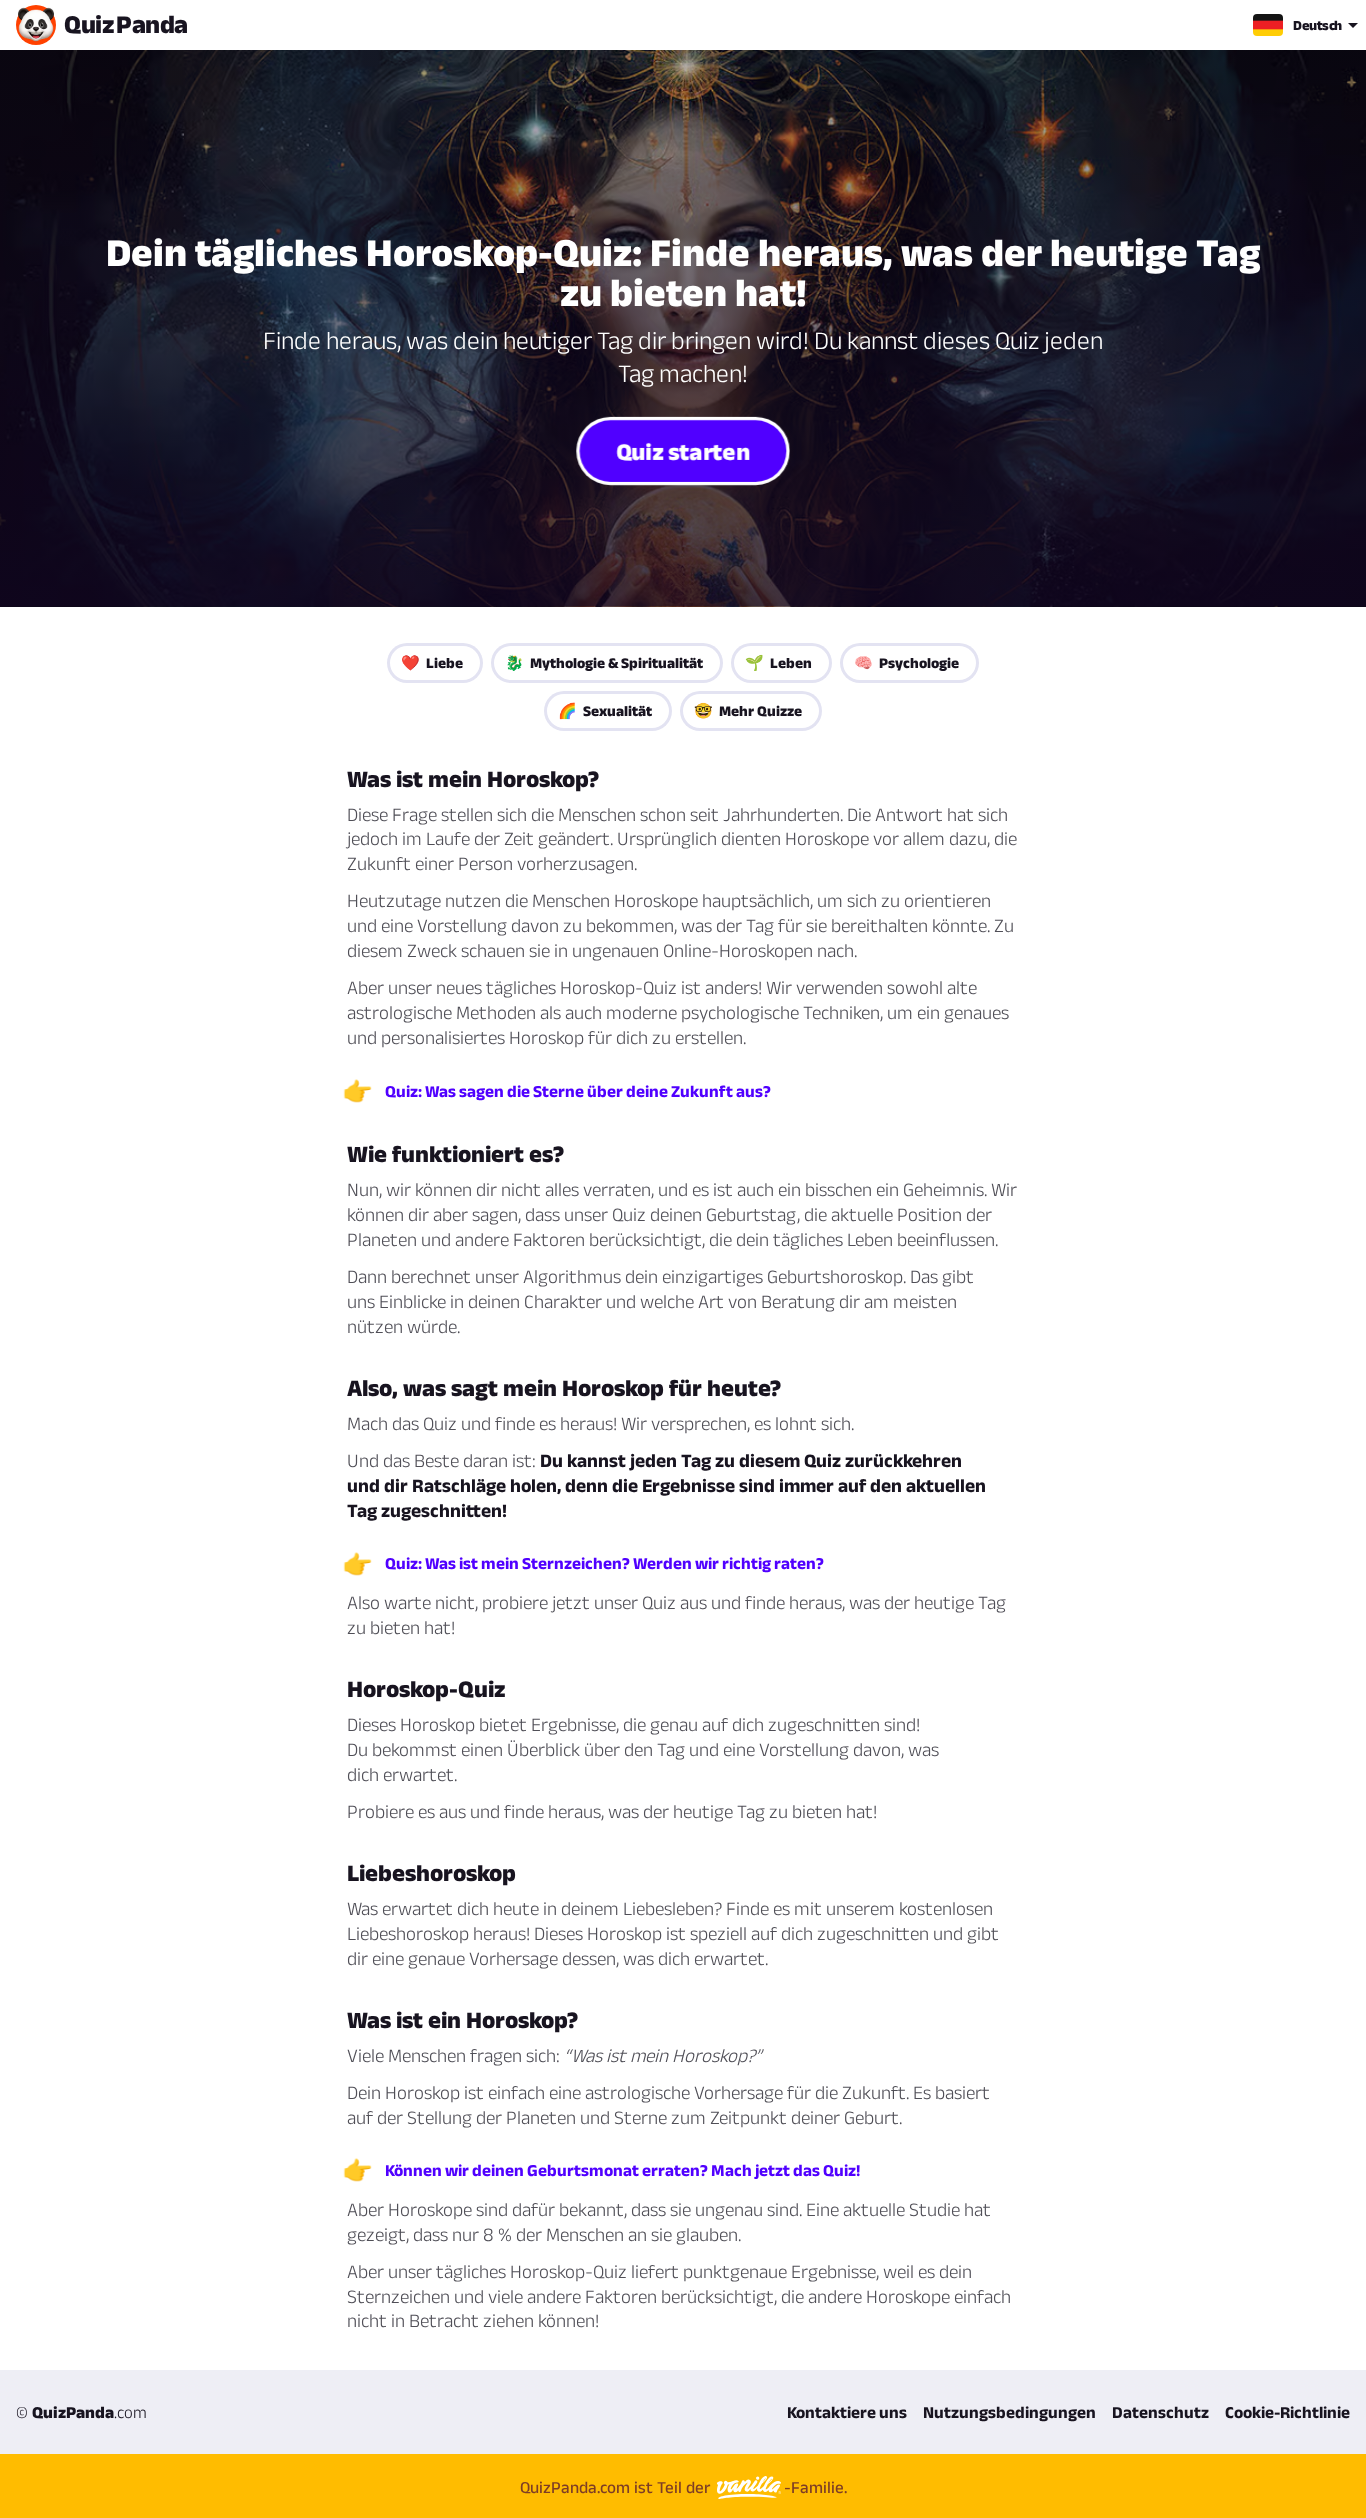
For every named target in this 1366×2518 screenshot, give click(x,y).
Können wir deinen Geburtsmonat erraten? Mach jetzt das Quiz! (622, 2170)
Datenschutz (1160, 2412)
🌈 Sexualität (605, 710)
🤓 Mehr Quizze (748, 710)
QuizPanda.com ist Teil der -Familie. (683, 2487)
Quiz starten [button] (683, 450)
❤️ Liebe (432, 662)
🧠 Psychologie (906, 662)
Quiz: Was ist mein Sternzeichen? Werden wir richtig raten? (604, 1563)
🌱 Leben (778, 662)
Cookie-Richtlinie (1287, 2412)
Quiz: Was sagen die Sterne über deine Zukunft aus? (578, 1091)
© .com (81, 2412)
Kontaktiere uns (847, 2412)
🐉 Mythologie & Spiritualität (604, 662)
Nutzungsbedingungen (1009, 2412)
